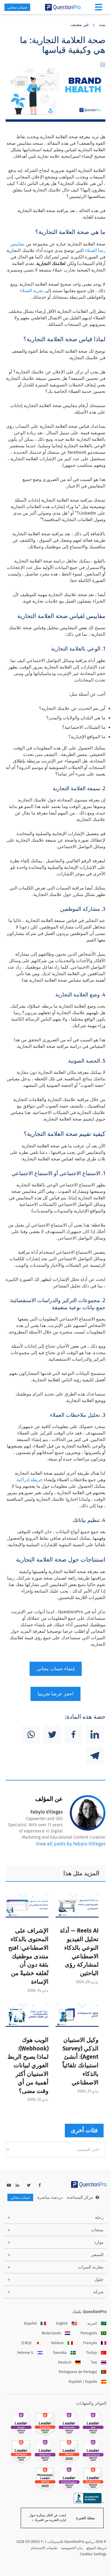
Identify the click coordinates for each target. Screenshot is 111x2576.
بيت (102, 25)
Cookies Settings (93, 2554)
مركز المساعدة (80, 2197)
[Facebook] (73, 1734)
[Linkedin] (95, 1734)
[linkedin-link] (17, 2185)
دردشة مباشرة (50, 2197)
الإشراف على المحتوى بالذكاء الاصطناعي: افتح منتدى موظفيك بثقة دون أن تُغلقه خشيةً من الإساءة (28, 1956)
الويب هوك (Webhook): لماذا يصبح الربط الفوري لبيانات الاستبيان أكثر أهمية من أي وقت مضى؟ (28, 2065)
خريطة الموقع (96, 2548)
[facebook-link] (40, 2185)
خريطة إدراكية (30, 1480)
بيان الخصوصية (72, 2548)
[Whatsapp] (31, 1734)
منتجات (97, 2230)
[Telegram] (95, 1756)
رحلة (99, 2218)
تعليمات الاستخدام (44, 2548)
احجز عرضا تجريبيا (55, 1694)
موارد (99, 2242)
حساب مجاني (17, 7)
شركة (98, 2292)
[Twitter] (52, 1734)
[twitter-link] (29, 2185)
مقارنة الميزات (91, 2267)
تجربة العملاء (32, 291)
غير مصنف (80, 25)
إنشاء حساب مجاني (56, 1669)
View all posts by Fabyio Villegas (71, 1844)
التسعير (97, 2255)
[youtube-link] (9, 2185)
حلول (99, 2280)
